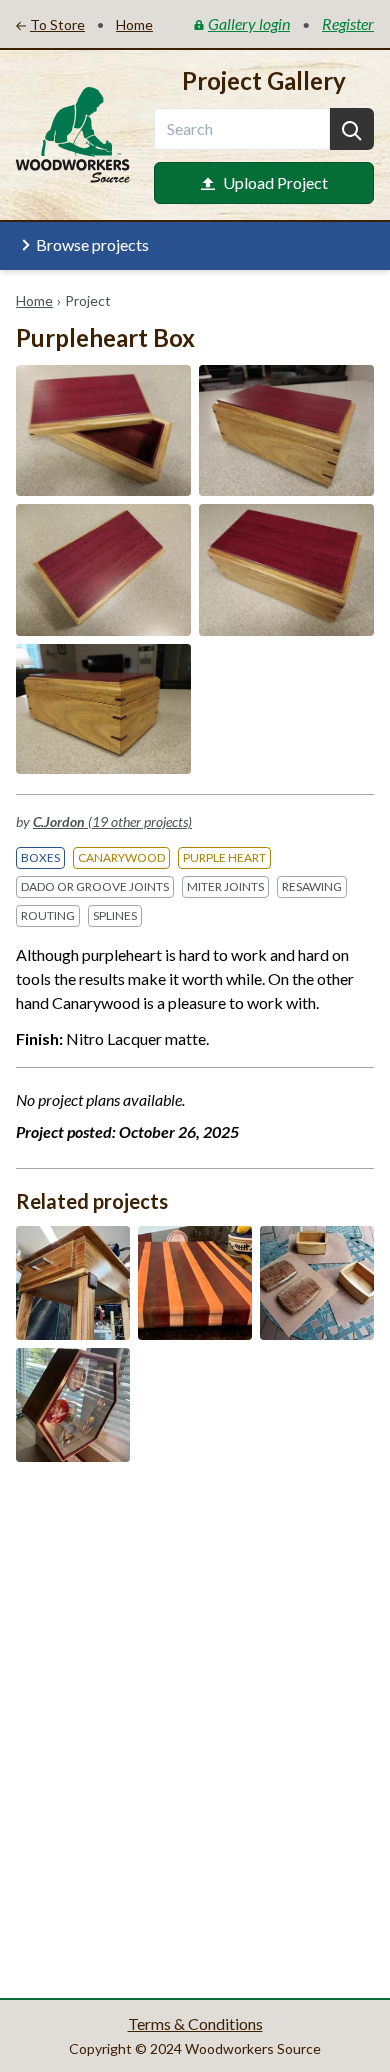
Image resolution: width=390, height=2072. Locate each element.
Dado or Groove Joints (95, 886)
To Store (57, 24)
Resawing (312, 886)
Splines (115, 915)
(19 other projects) (112, 821)
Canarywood (121, 857)
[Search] (352, 129)
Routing (48, 915)
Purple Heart (224, 857)
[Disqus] (195, 1728)
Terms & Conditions (195, 2023)
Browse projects (92, 244)
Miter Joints (225, 886)
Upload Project (275, 182)
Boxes (40, 857)
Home (34, 300)
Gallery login (249, 23)
